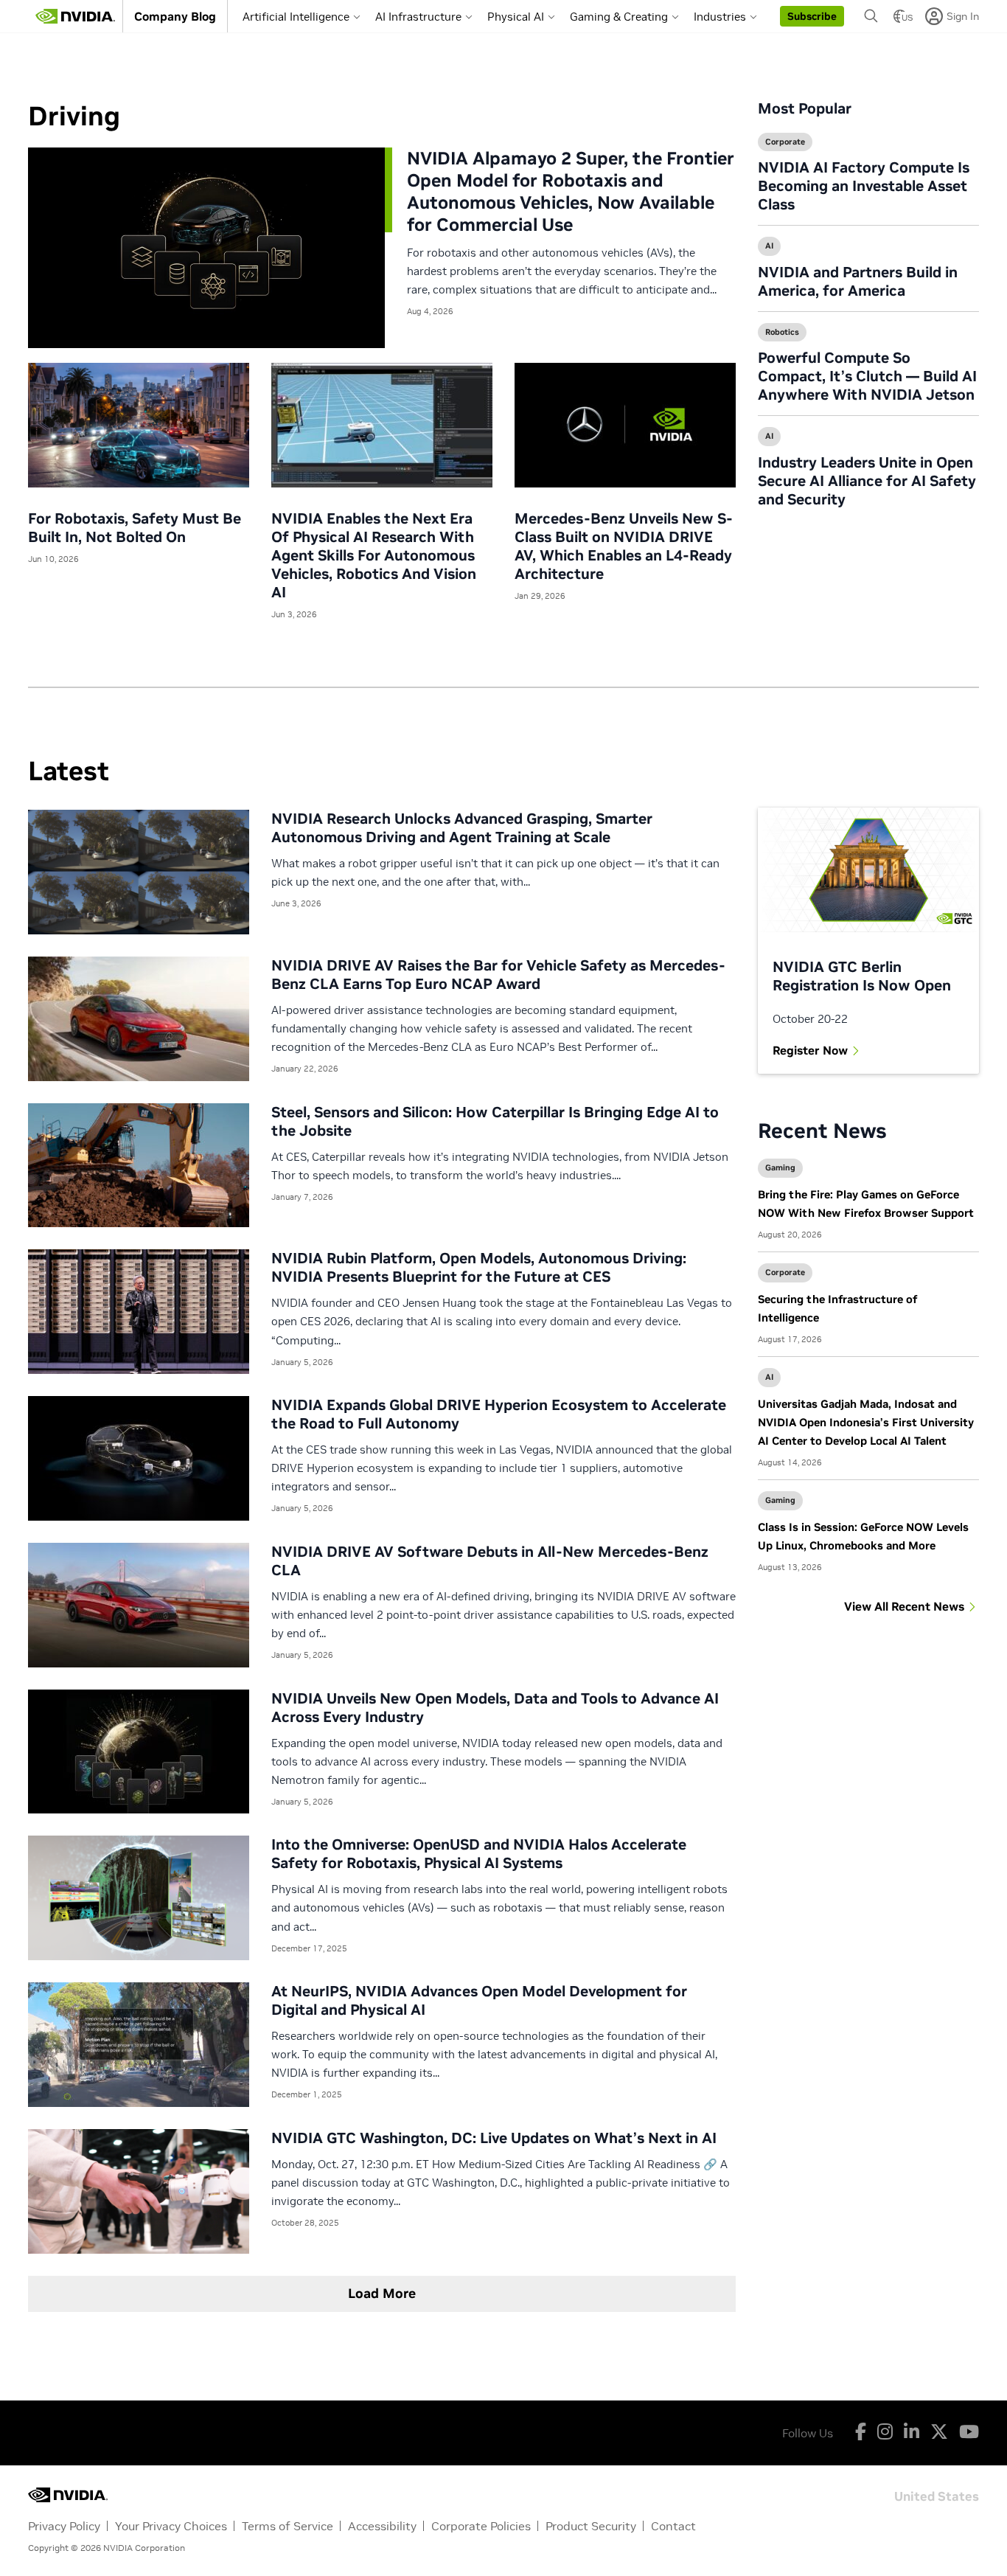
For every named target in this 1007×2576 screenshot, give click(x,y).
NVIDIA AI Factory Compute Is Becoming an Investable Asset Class (864, 186)
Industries (720, 17)
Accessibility (382, 2526)
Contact (673, 2526)
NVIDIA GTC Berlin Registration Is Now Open (862, 976)
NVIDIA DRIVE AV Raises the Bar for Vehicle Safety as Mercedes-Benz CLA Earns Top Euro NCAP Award (498, 975)
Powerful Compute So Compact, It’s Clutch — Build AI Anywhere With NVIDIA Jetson (867, 376)
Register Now (810, 1050)
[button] (812, 16)
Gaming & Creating (619, 17)
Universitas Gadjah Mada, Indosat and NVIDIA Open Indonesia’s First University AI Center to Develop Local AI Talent (866, 1422)
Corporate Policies (481, 2526)
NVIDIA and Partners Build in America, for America (858, 281)
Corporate (785, 142)
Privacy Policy (64, 2526)
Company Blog (175, 16)
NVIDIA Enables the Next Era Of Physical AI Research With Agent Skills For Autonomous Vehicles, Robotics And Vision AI (374, 555)
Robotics (782, 332)
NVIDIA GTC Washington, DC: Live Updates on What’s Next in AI (494, 2138)
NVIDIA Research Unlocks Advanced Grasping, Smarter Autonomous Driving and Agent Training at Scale (462, 828)
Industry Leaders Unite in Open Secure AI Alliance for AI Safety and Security (867, 481)
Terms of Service (288, 2526)
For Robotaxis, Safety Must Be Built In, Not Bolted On (135, 528)
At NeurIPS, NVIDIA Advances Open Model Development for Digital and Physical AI (479, 2000)
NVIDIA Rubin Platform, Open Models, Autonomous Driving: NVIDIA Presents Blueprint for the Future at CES (479, 1267)
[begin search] (871, 16)
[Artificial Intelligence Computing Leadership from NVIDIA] (75, 16)
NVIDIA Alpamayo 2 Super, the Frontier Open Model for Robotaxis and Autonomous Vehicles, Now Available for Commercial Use (571, 191)
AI (769, 246)
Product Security (591, 2526)
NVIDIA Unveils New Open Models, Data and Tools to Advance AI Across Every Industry (495, 1708)
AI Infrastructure (418, 17)
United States (937, 2495)
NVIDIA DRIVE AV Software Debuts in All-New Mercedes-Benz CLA (490, 1561)
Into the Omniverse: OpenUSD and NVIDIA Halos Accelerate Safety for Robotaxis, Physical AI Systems (479, 1854)
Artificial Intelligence (296, 17)
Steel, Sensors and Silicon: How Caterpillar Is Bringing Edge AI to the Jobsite (495, 1121)
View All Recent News (904, 1606)
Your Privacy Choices (171, 2526)
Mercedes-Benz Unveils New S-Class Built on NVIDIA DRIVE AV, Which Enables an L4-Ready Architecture (624, 546)
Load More (382, 2293)
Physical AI (516, 17)
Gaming (780, 1167)
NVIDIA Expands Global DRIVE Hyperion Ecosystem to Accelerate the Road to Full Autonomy (499, 1414)
